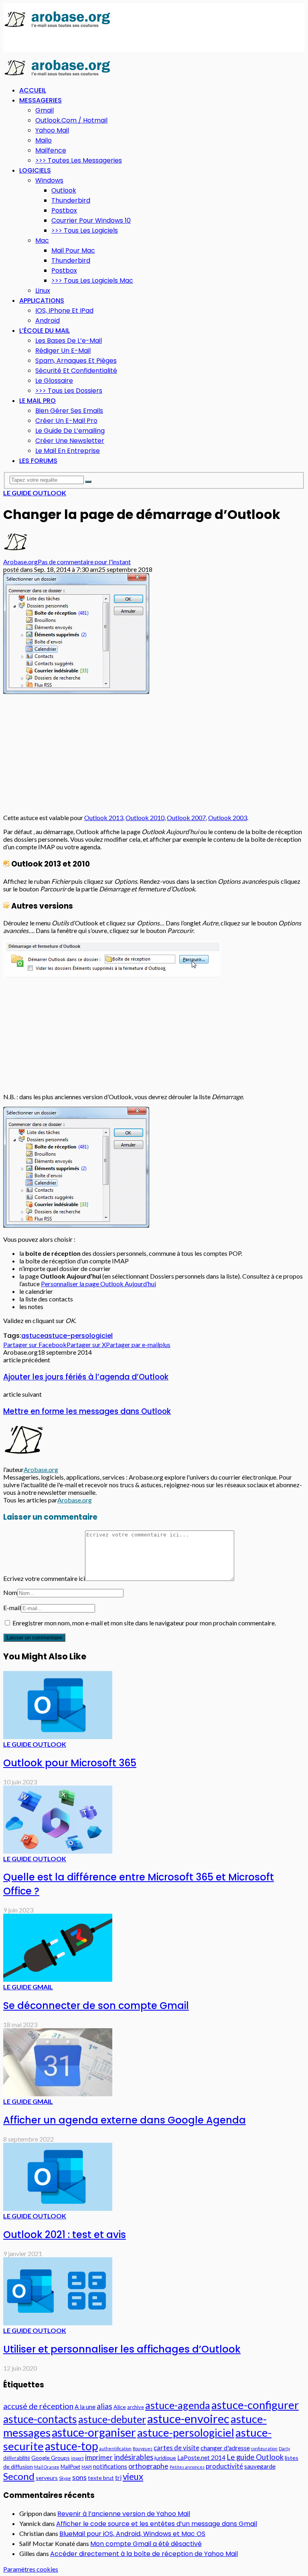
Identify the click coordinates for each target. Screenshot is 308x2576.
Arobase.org (20, 562)
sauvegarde (260, 2466)
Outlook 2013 (104, 817)
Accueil (33, 90)
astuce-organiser (94, 2432)
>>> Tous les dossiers (69, 391)
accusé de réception (38, 2406)
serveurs (47, 2478)
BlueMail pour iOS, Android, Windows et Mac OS (132, 2534)
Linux (43, 291)
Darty (284, 2448)
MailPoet (70, 2467)
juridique (165, 2458)
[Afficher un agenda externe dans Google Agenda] (58, 2094)
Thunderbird (71, 200)
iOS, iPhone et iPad (64, 311)
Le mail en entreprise (68, 451)
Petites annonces (187, 2467)
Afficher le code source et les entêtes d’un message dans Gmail (157, 2524)
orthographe (148, 2466)
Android (48, 321)
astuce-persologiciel (78, 1336)
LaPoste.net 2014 (201, 2457)
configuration (264, 2448)
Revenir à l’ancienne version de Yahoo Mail (124, 2514)
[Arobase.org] (57, 27)
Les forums (38, 461)
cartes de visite (176, 2448)
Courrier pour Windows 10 (91, 220)
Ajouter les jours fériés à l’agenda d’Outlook (86, 1377)
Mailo (44, 140)
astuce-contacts (40, 2419)
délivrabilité (17, 2458)
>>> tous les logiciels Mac (92, 281)
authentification (115, 2448)
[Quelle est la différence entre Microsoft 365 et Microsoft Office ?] (58, 1851)
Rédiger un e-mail (63, 351)
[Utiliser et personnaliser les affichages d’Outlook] (58, 2323)
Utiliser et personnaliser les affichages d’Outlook (122, 2349)
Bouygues (143, 2448)
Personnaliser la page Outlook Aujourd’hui (98, 1284)
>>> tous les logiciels (85, 230)
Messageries (41, 100)
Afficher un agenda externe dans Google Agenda (125, 2120)
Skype (65, 2478)
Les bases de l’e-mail (69, 341)
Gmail (45, 110)
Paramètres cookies (31, 2569)
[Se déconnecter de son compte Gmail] (58, 1979)
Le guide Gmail (28, 1987)
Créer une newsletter (70, 441)
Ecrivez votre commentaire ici (44, 1578)
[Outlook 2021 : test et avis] (58, 2208)
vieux (133, 2476)
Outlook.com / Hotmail (71, 120)
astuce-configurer (255, 2405)
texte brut (101, 2478)
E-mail (12, 1608)
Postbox (64, 210)
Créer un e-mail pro (66, 421)
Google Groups (51, 2458)
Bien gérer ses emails (69, 411)
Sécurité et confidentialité (76, 371)
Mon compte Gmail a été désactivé (146, 2544)
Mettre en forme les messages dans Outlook (87, 1411)
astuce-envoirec (188, 2418)
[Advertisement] (67, 40)
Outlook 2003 (228, 817)
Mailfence (51, 150)
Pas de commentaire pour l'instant (84, 562)
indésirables (134, 2457)
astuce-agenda (178, 2405)
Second (19, 2476)
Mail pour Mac (73, 250)
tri (118, 2477)
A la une (85, 2407)
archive (136, 2407)
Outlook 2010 (145, 817)
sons (79, 2477)
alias (104, 2406)
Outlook (64, 190)
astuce (33, 1336)
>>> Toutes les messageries (79, 160)
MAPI (87, 2467)
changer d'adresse (225, 2448)
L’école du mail (45, 331)
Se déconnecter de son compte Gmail (96, 2006)
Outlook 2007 (186, 817)
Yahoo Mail (52, 130)
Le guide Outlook (35, 493)
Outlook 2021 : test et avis (65, 2235)
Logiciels (35, 170)
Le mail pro (37, 401)
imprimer (99, 2457)
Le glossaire (54, 381)
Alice (120, 2407)
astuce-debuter (112, 2419)
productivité (224, 2466)
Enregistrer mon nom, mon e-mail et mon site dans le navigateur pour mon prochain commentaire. (144, 1623)
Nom (10, 1592)
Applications (42, 301)
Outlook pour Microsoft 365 (70, 1763)
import (77, 2458)
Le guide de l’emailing (70, 431)
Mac (42, 240)
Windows (49, 180)
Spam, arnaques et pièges (76, 361)
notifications (110, 2466)
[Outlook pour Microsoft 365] (58, 1736)
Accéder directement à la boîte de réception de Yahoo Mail (144, 2554)
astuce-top (71, 2446)
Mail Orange (47, 2467)
